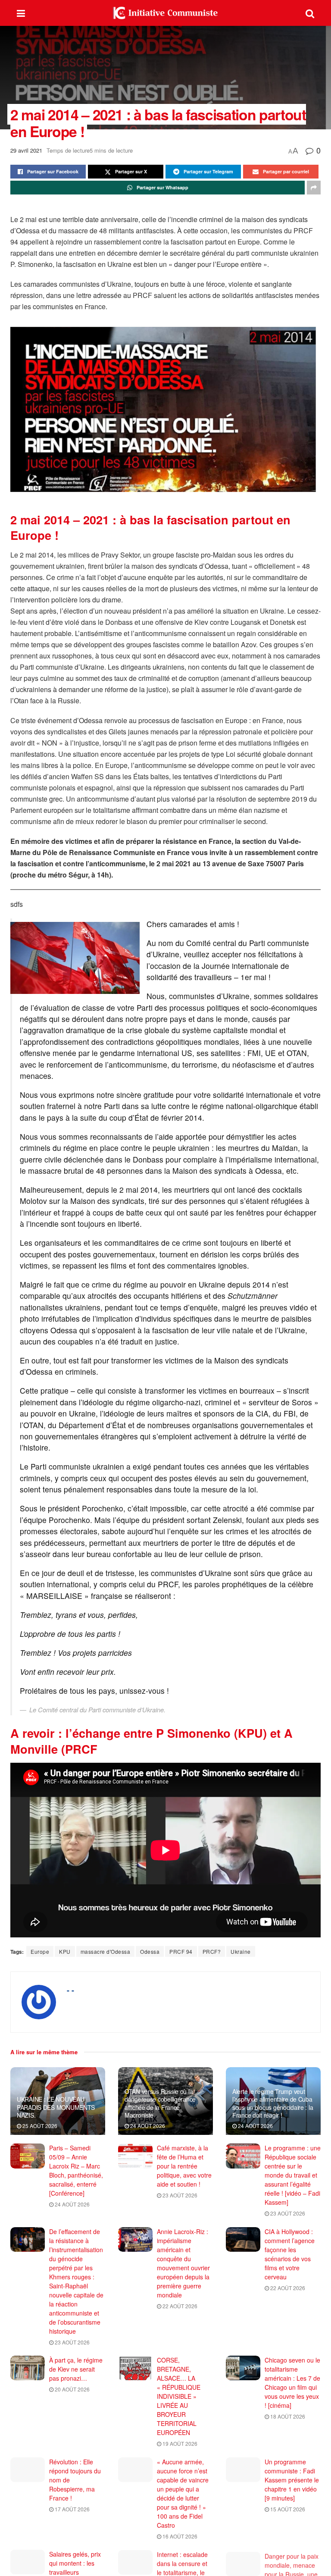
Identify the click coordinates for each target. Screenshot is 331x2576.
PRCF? (212, 1951)
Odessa (150, 1951)
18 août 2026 (287, 2416)
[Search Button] (310, 13)
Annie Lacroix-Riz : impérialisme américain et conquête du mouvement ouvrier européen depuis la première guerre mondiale (183, 2263)
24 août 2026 (147, 2126)
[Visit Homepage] (165, 13)
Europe (40, 1951)
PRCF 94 (181, 1951)
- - (70, 1990)
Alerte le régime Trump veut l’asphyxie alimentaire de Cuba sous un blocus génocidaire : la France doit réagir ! (273, 2103)
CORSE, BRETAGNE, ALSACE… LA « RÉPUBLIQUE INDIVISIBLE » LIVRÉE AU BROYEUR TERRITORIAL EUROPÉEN (179, 2396)
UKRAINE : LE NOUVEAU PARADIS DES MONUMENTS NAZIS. (56, 2107)
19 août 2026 (179, 2443)
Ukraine (241, 1951)
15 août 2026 (287, 2509)
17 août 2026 (72, 2509)
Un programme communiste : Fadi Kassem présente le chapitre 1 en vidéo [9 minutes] (292, 2480)
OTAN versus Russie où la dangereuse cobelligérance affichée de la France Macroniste (160, 2103)
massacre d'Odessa (106, 1951)
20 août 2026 (72, 2389)
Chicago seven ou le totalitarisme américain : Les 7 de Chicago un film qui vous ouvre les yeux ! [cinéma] (292, 2383)
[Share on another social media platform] (314, 188)
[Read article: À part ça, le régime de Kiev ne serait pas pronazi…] (28, 2368)
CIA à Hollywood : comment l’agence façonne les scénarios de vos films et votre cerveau (290, 2254)
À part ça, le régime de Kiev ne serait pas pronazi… (76, 2369)
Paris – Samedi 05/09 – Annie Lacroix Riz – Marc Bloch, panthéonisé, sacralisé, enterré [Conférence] (76, 2170)
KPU (65, 1951)
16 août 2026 (179, 2536)
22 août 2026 (179, 2306)
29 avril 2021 (26, 150)
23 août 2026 (179, 2195)
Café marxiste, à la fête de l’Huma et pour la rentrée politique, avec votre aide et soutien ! (184, 2166)
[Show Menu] (21, 13)
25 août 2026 (39, 2126)
